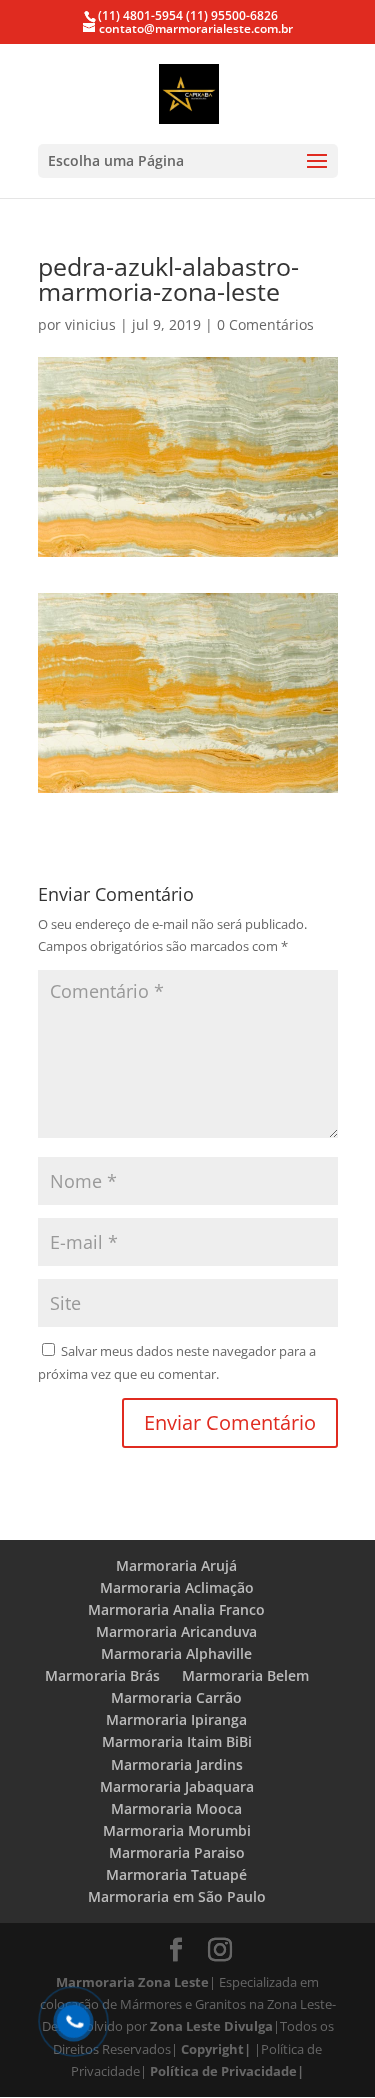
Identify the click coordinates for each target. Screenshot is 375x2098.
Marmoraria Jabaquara (177, 1786)
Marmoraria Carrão (176, 1697)
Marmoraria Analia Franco (176, 1609)
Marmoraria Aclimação (177, 1587)
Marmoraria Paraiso (177, 1852)
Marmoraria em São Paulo (177, 1896)
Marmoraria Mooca (176, 1808)
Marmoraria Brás (102, 1675)
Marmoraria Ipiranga (176, 1719)
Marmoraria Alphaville (176, 1653)
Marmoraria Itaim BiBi (177, 1741)
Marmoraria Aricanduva (176, 1631)
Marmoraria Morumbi (177, 1830)
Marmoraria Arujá (176, 1565)
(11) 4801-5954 (140, 15)
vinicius (90, 324)
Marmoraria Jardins (177, 1764)
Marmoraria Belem (245, 1675)
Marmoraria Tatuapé (176, 1874)
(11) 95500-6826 (230, 15)
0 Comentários (265, 324)
